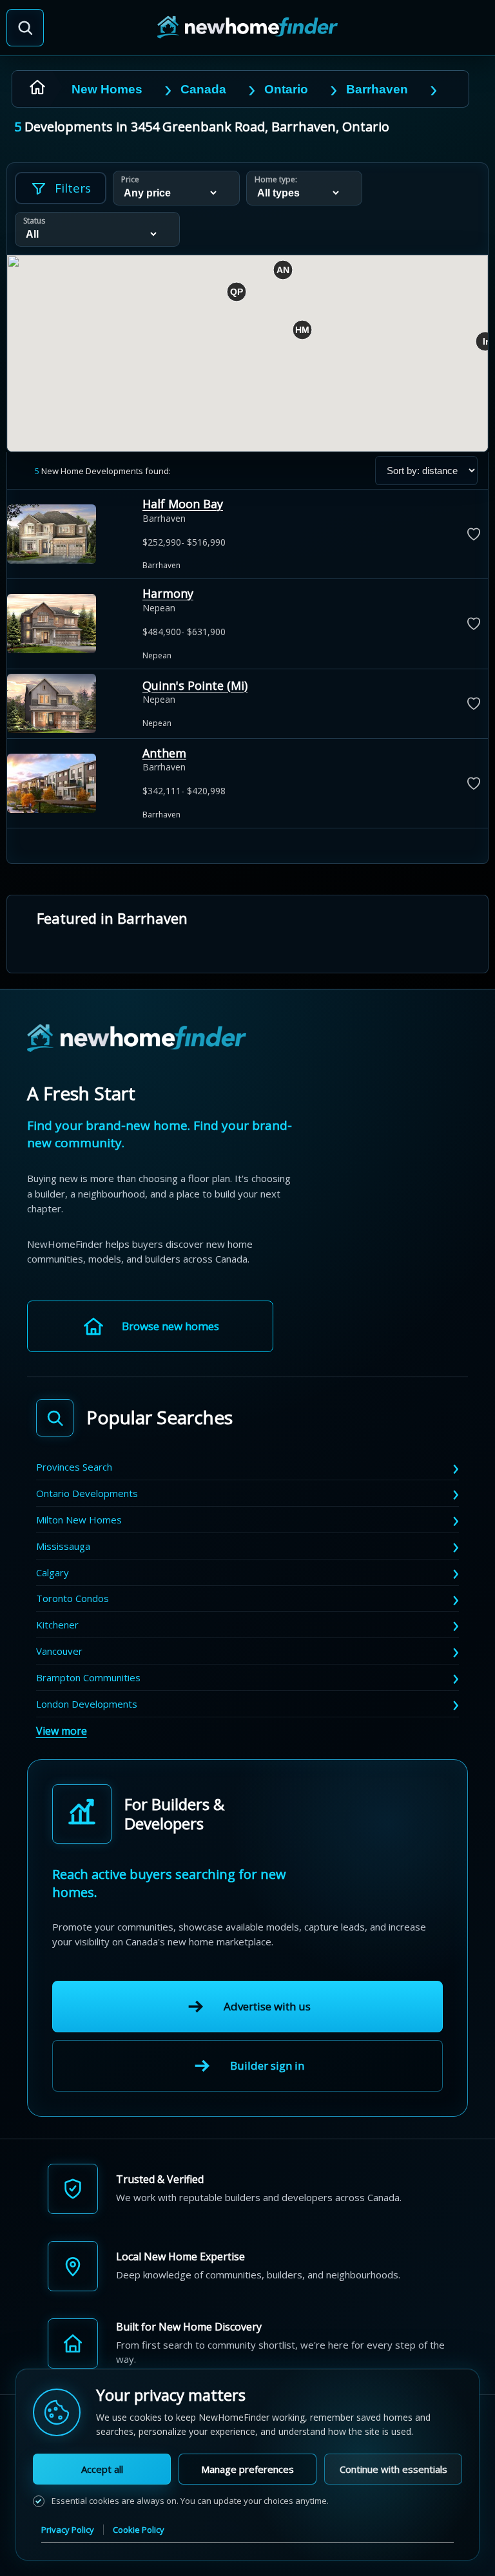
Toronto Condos (73, 1598)
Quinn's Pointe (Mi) (195, 685)
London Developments (87, 1704)
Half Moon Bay (183, 504)
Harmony (168, 593)
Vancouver (59, 1651)
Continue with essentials (393, 2469)
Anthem (164, 753)
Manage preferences (247, 2469)
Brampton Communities (88, 1677)
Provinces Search (74, 1467)
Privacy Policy (68, 2530)
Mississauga (63, 1546)
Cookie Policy (139, 2530)
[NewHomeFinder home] (137, 1039)
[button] (302, 330)
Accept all (102, 2469)
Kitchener (57, 1625)
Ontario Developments (87, 1493)
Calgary (53, 1572)
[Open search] (25, 28)
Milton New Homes (79, 1520)
